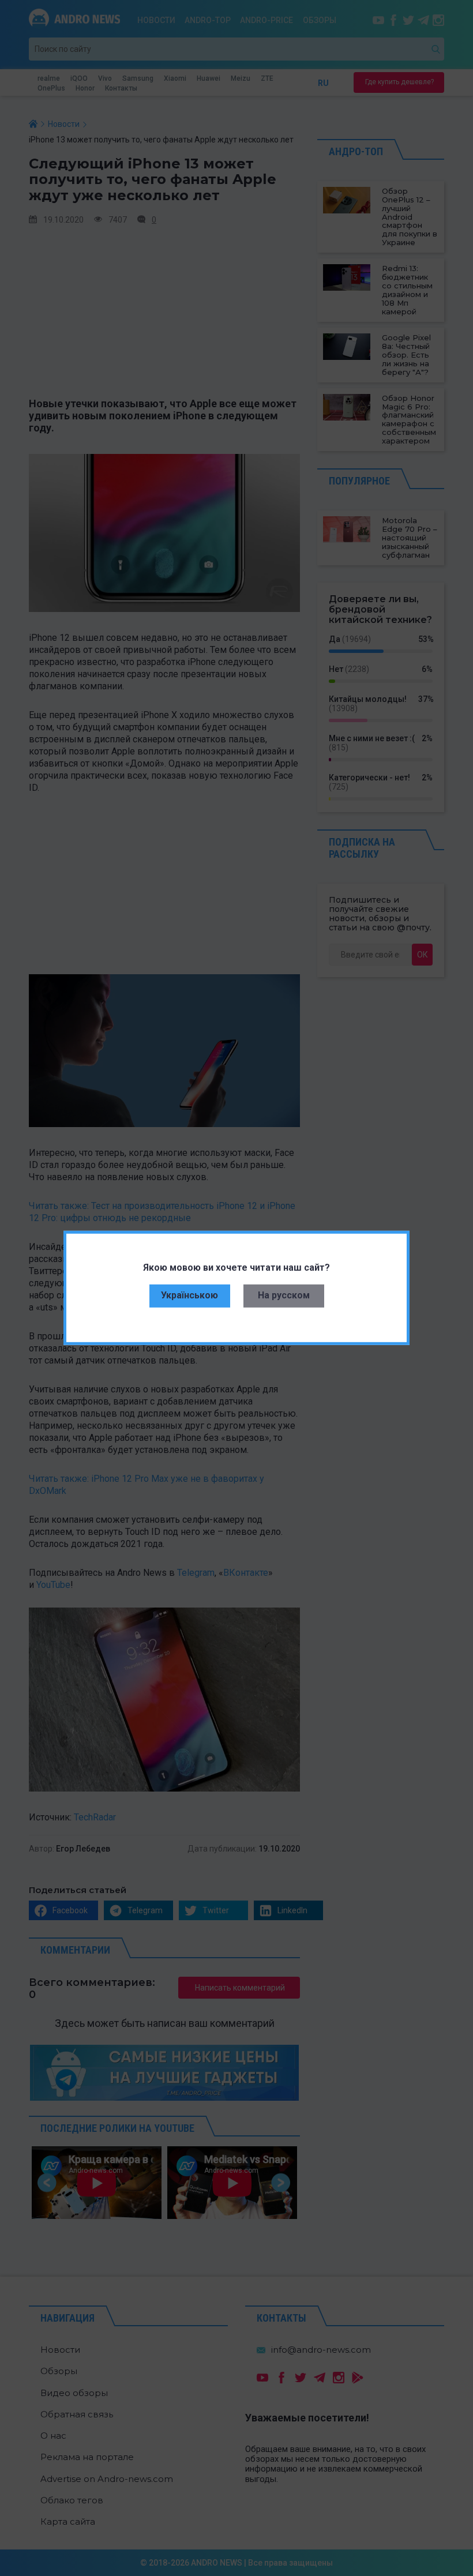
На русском (284, 1295)
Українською (189, 1295)
